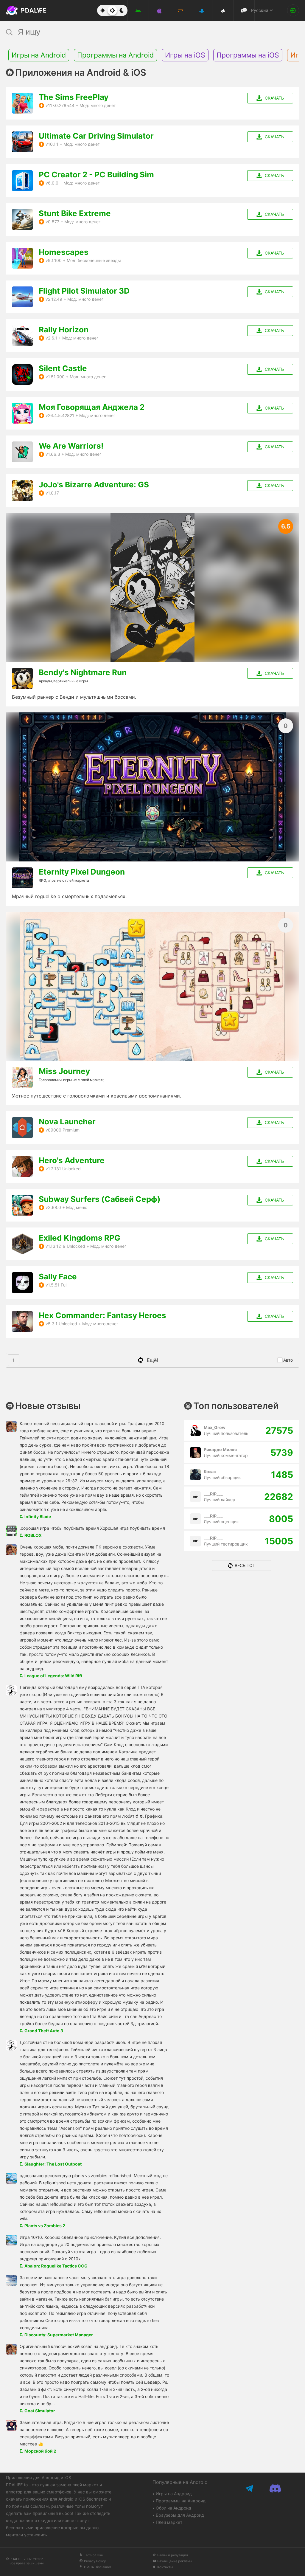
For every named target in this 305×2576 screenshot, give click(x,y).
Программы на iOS (248, 55)
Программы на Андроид (181, 2501)
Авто (288, 1360)
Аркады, (46, 681)
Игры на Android (39, 55)
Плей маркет (169, 2522)
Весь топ (245, 1565)
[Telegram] (250, 2488)
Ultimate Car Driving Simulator (96, 136)
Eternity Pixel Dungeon (82, 872)
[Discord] (275, 2488)
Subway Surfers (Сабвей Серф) (100, 1199)
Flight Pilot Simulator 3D (84, 291)
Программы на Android (115, 55)
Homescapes (64, 252)
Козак (210, 1471)
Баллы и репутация (173, 2555)
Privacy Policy (95, 2561)
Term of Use (93, 2555)
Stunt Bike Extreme (75, 213)
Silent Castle (63, 368)
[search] (141, 32)
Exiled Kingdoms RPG (80, 1238)
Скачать (274, 98)
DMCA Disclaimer (98, 2567)
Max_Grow (215, 1427)
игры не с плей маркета (68, 880)
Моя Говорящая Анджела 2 (92, 407)
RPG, (43, 880)
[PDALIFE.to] (21, 10)
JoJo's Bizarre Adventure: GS (94, 485)
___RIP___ (213, 1494)
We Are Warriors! (71, 446)
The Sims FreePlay (74, 97)
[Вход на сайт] (293, 10)
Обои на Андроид (173, 2508)
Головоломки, (51, 1080)
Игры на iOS (185, 55)
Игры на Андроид (174, 2494)
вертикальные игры (71, 681)
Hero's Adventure (72, 1160)
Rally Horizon (64, 330)
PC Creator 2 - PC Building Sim (96, 175)
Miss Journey (64, 1071)
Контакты (165, 2567)
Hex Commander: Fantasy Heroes (102, 1315)
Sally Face (58, 1277)
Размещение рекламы (175, 2561)
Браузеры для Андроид (180, 2515)
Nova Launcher (67, 1122)
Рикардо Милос (220, 1449)
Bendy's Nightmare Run (83, 672)
